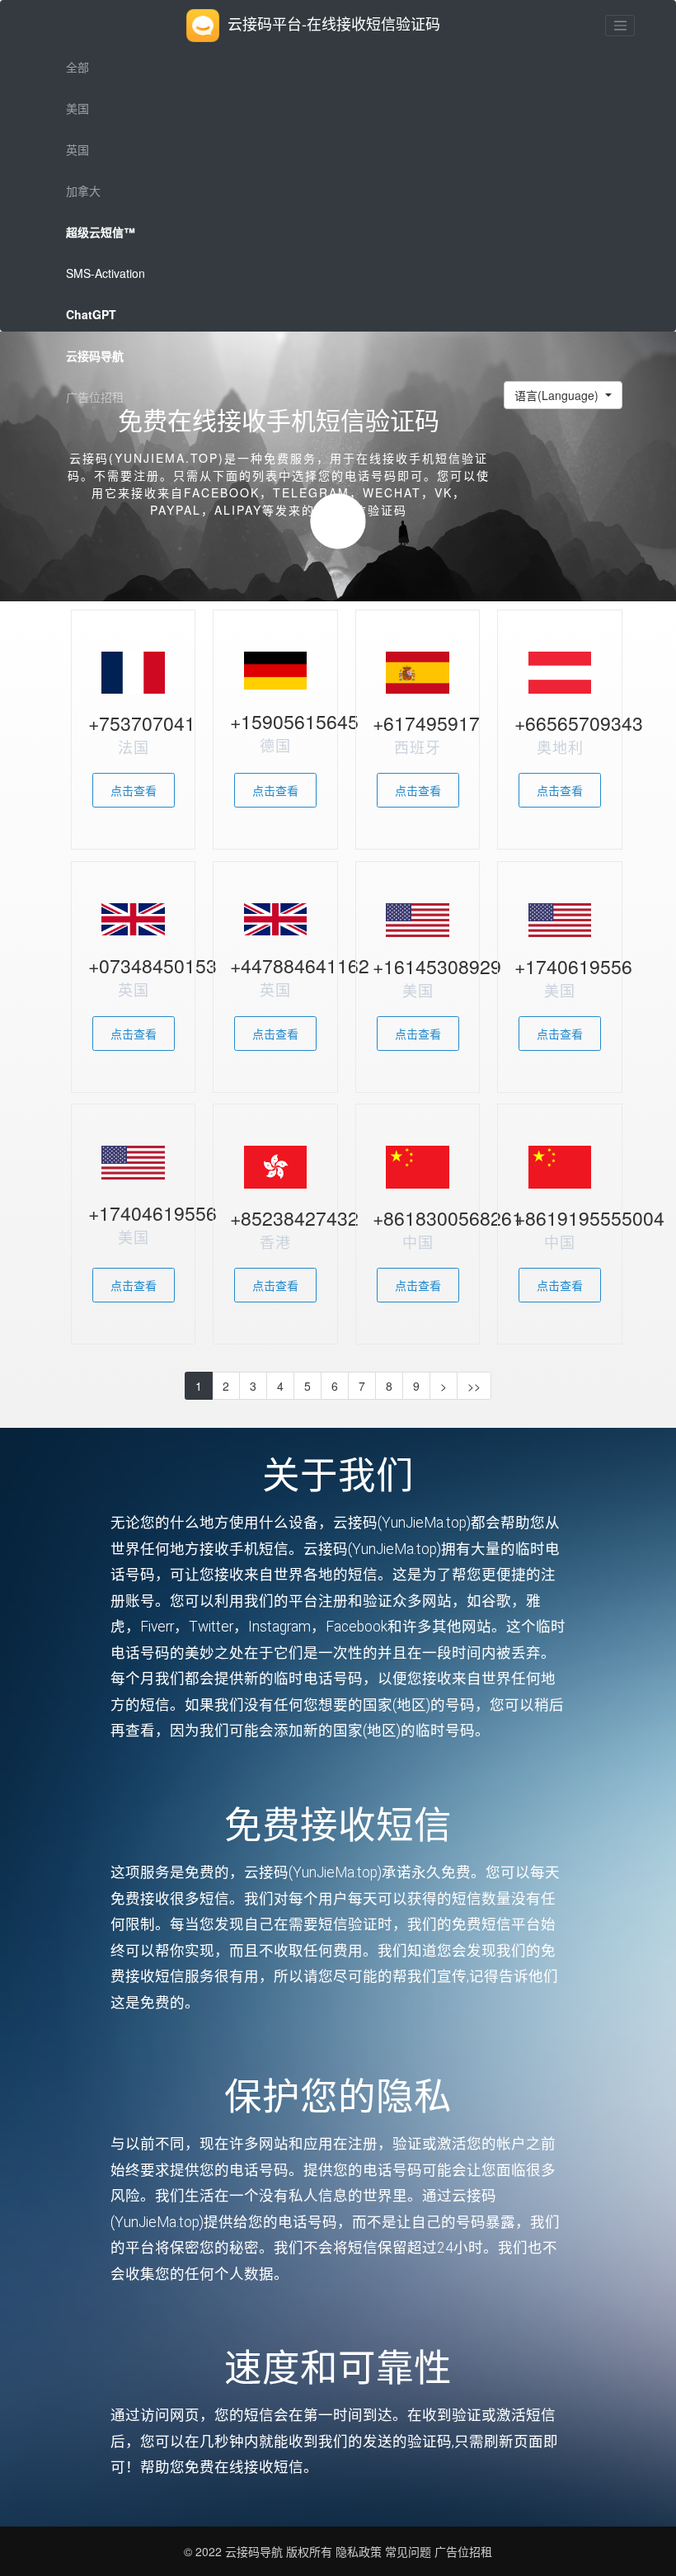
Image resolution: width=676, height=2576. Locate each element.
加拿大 (83, 191)
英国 (77, 149)
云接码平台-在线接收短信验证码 (334, 23)
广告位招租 (95, 397)
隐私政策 (357, 2551)
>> (474, 1386)
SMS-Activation (106, 273)
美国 (77, 108)
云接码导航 (256, 2551)
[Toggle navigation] (620, 26)
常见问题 (408, 2551)
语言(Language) (558, 395)
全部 (77, 67)
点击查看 (134, 790)
